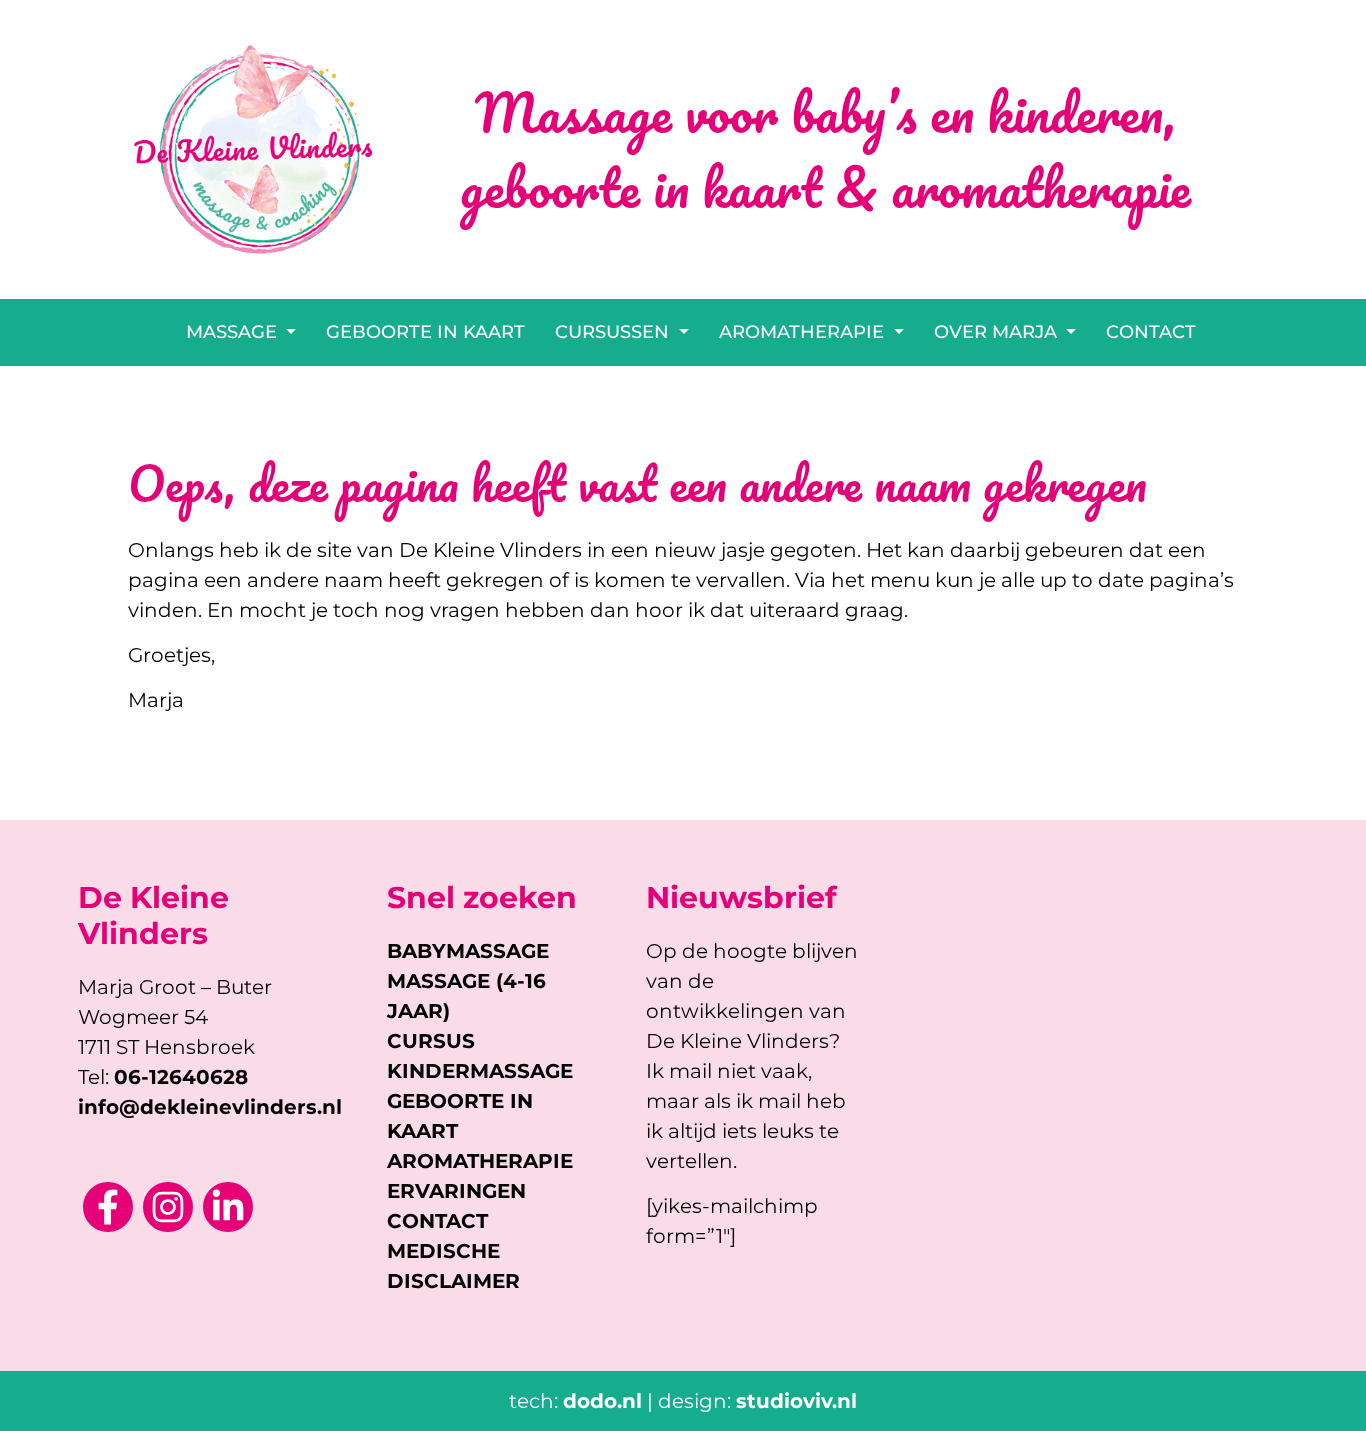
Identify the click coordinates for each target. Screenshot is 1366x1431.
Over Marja (998, 332)
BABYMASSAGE (468, 951)
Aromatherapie (804, 332)
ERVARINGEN (456, 1191)
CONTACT (437, 1221)
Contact (1151, 332)
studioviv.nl (796, 1401)
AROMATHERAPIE (480, 1161)
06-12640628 (181, 1077)
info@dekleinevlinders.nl (210, 1107)
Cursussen (614, 332)
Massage (234, 332)
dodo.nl (602, 1401)
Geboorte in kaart (425, 332)
